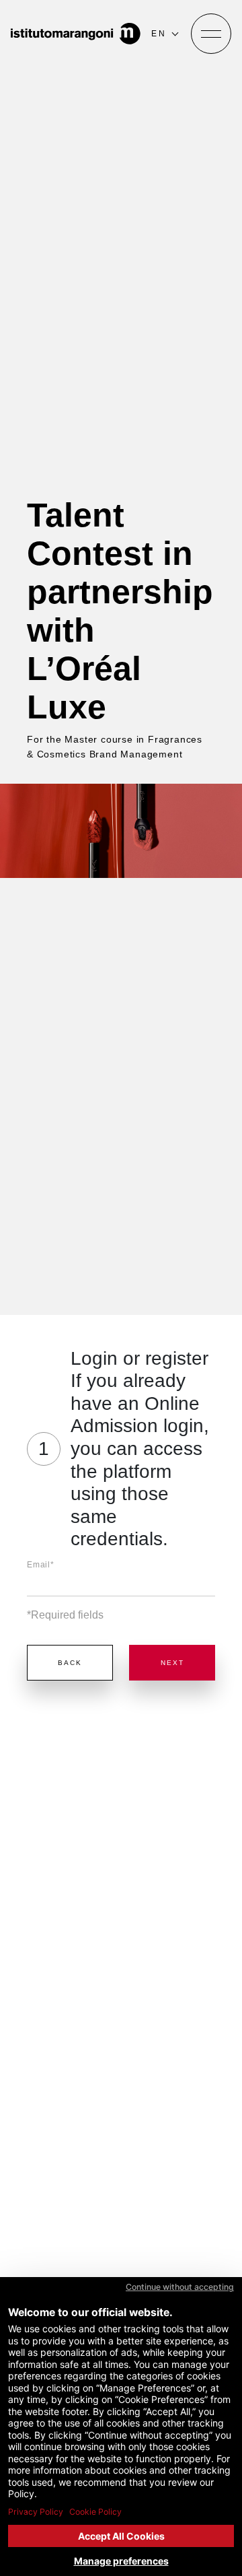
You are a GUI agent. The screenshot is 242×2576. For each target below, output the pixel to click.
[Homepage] (76, 34)
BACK (70, 1663)
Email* (41, 1565)
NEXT (172, 1663)
